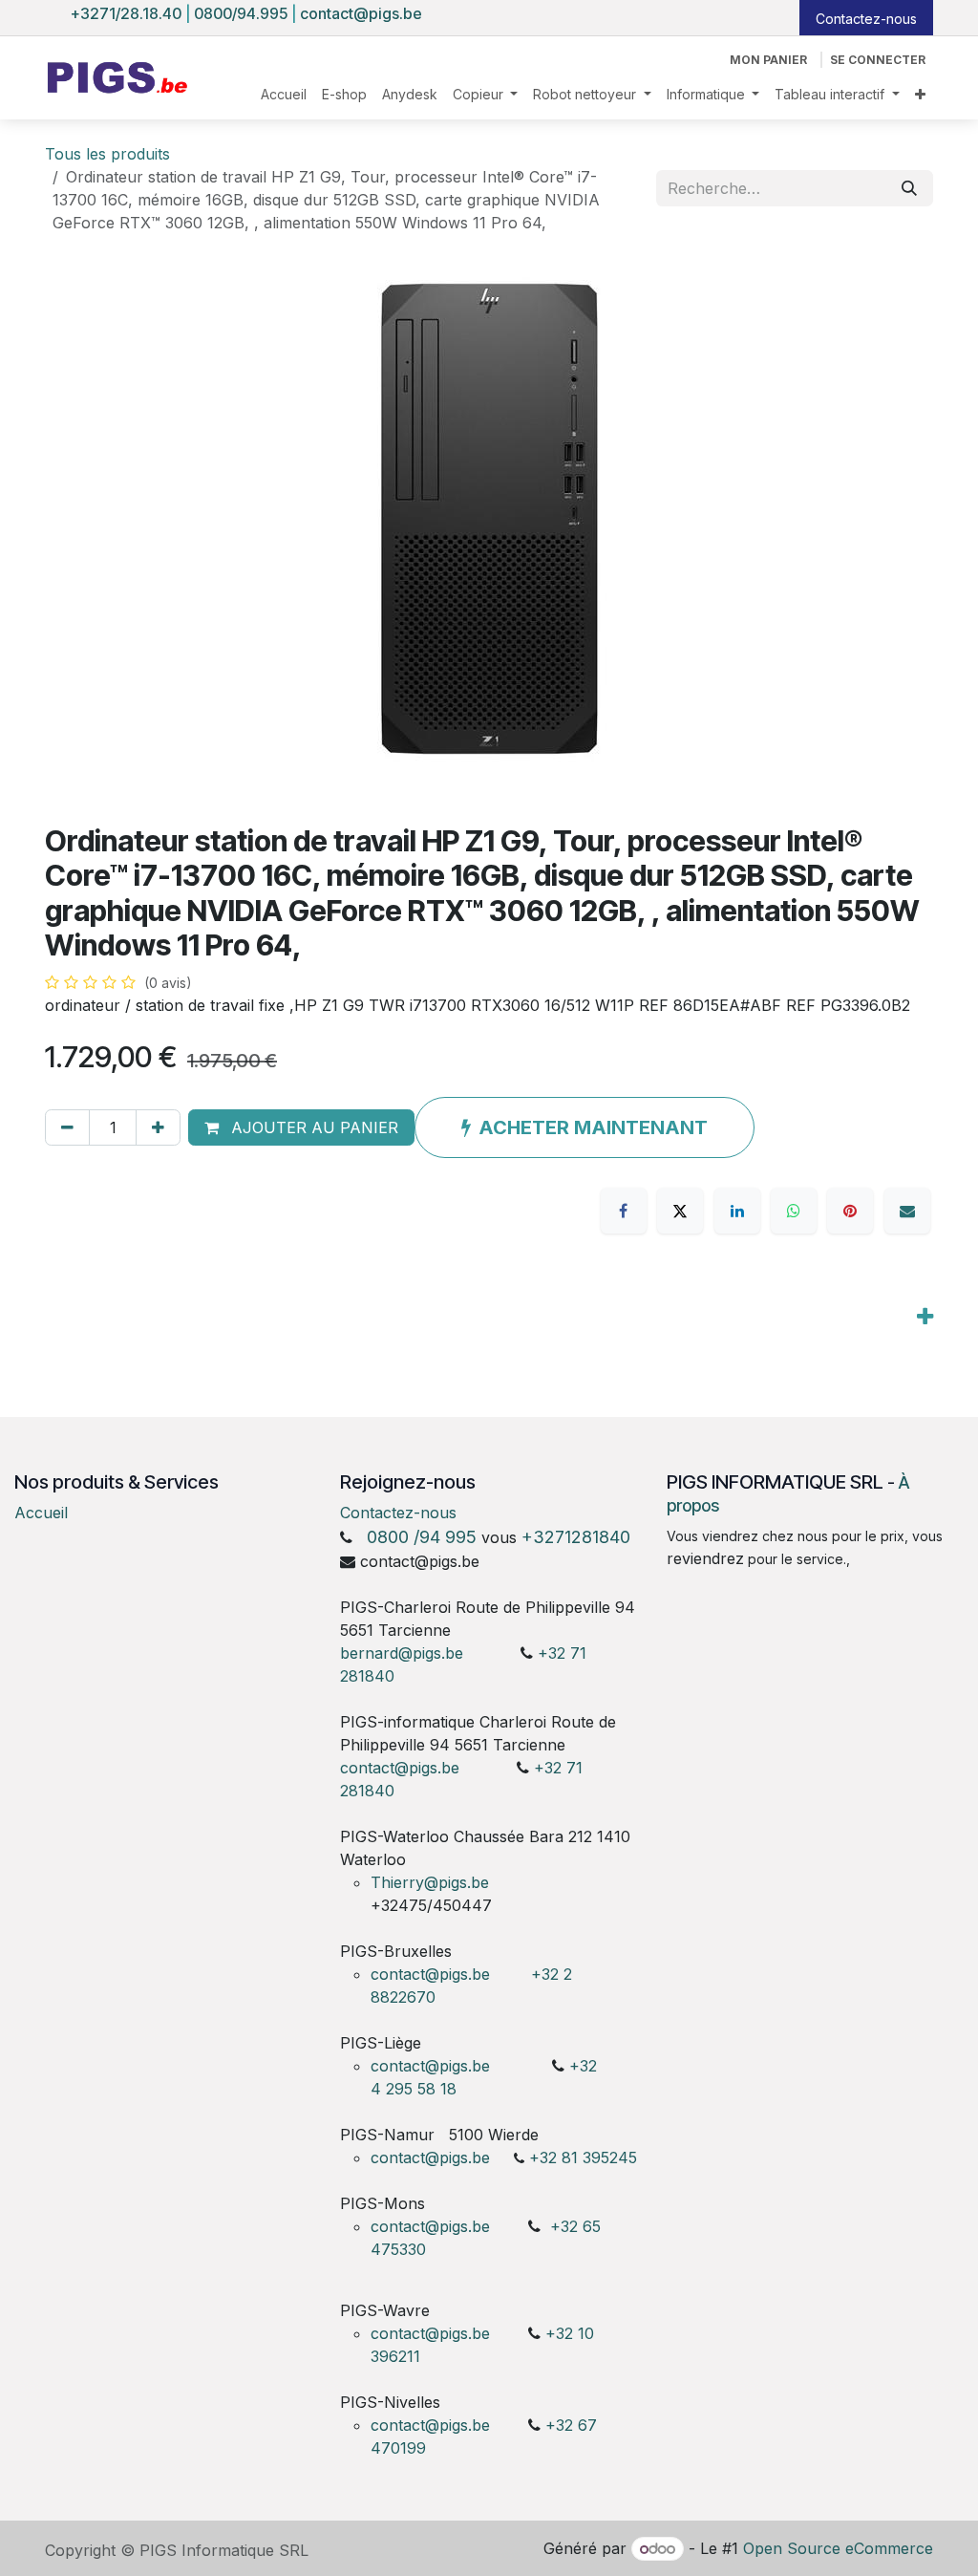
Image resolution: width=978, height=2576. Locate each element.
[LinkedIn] (737, 1211)
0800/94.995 (241, 13)
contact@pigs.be (361, 13)
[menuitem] (284, 94)
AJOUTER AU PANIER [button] (312, 1127)
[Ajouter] (158, 1127)
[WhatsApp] (794, 1211)
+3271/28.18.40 (126, 13)
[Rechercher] (909, 188)
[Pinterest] (850, 1211)
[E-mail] (907, 1211)
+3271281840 (576, 1537)
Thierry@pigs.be (430, 1882)
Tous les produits (107, 154)
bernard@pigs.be (402, 1653)
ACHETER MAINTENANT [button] (593, 1127)
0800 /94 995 (422, 1537)
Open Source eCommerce (838, 2548)
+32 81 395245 (583, 2157)
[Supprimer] (67, 1127)
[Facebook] (624, 1211)
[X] (680, 1211)
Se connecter (878, 60)
